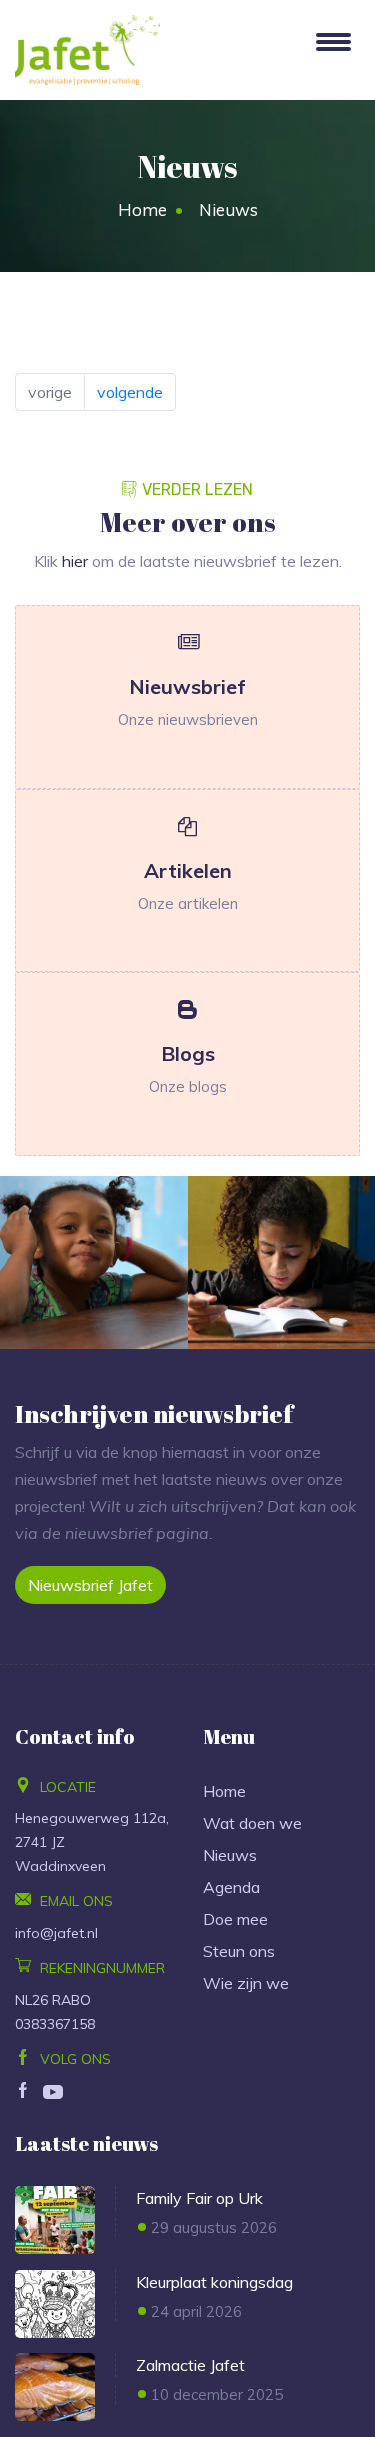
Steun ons (239, 1951)
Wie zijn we (246, 1983)
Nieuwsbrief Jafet (90, 1585)
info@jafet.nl (56, 1933)
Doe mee (235, 1919)
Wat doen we (252, 1823)
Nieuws (230, 1855)
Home (142, 209)
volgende (130, 392)
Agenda (231, 1887)
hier (75, 561)
